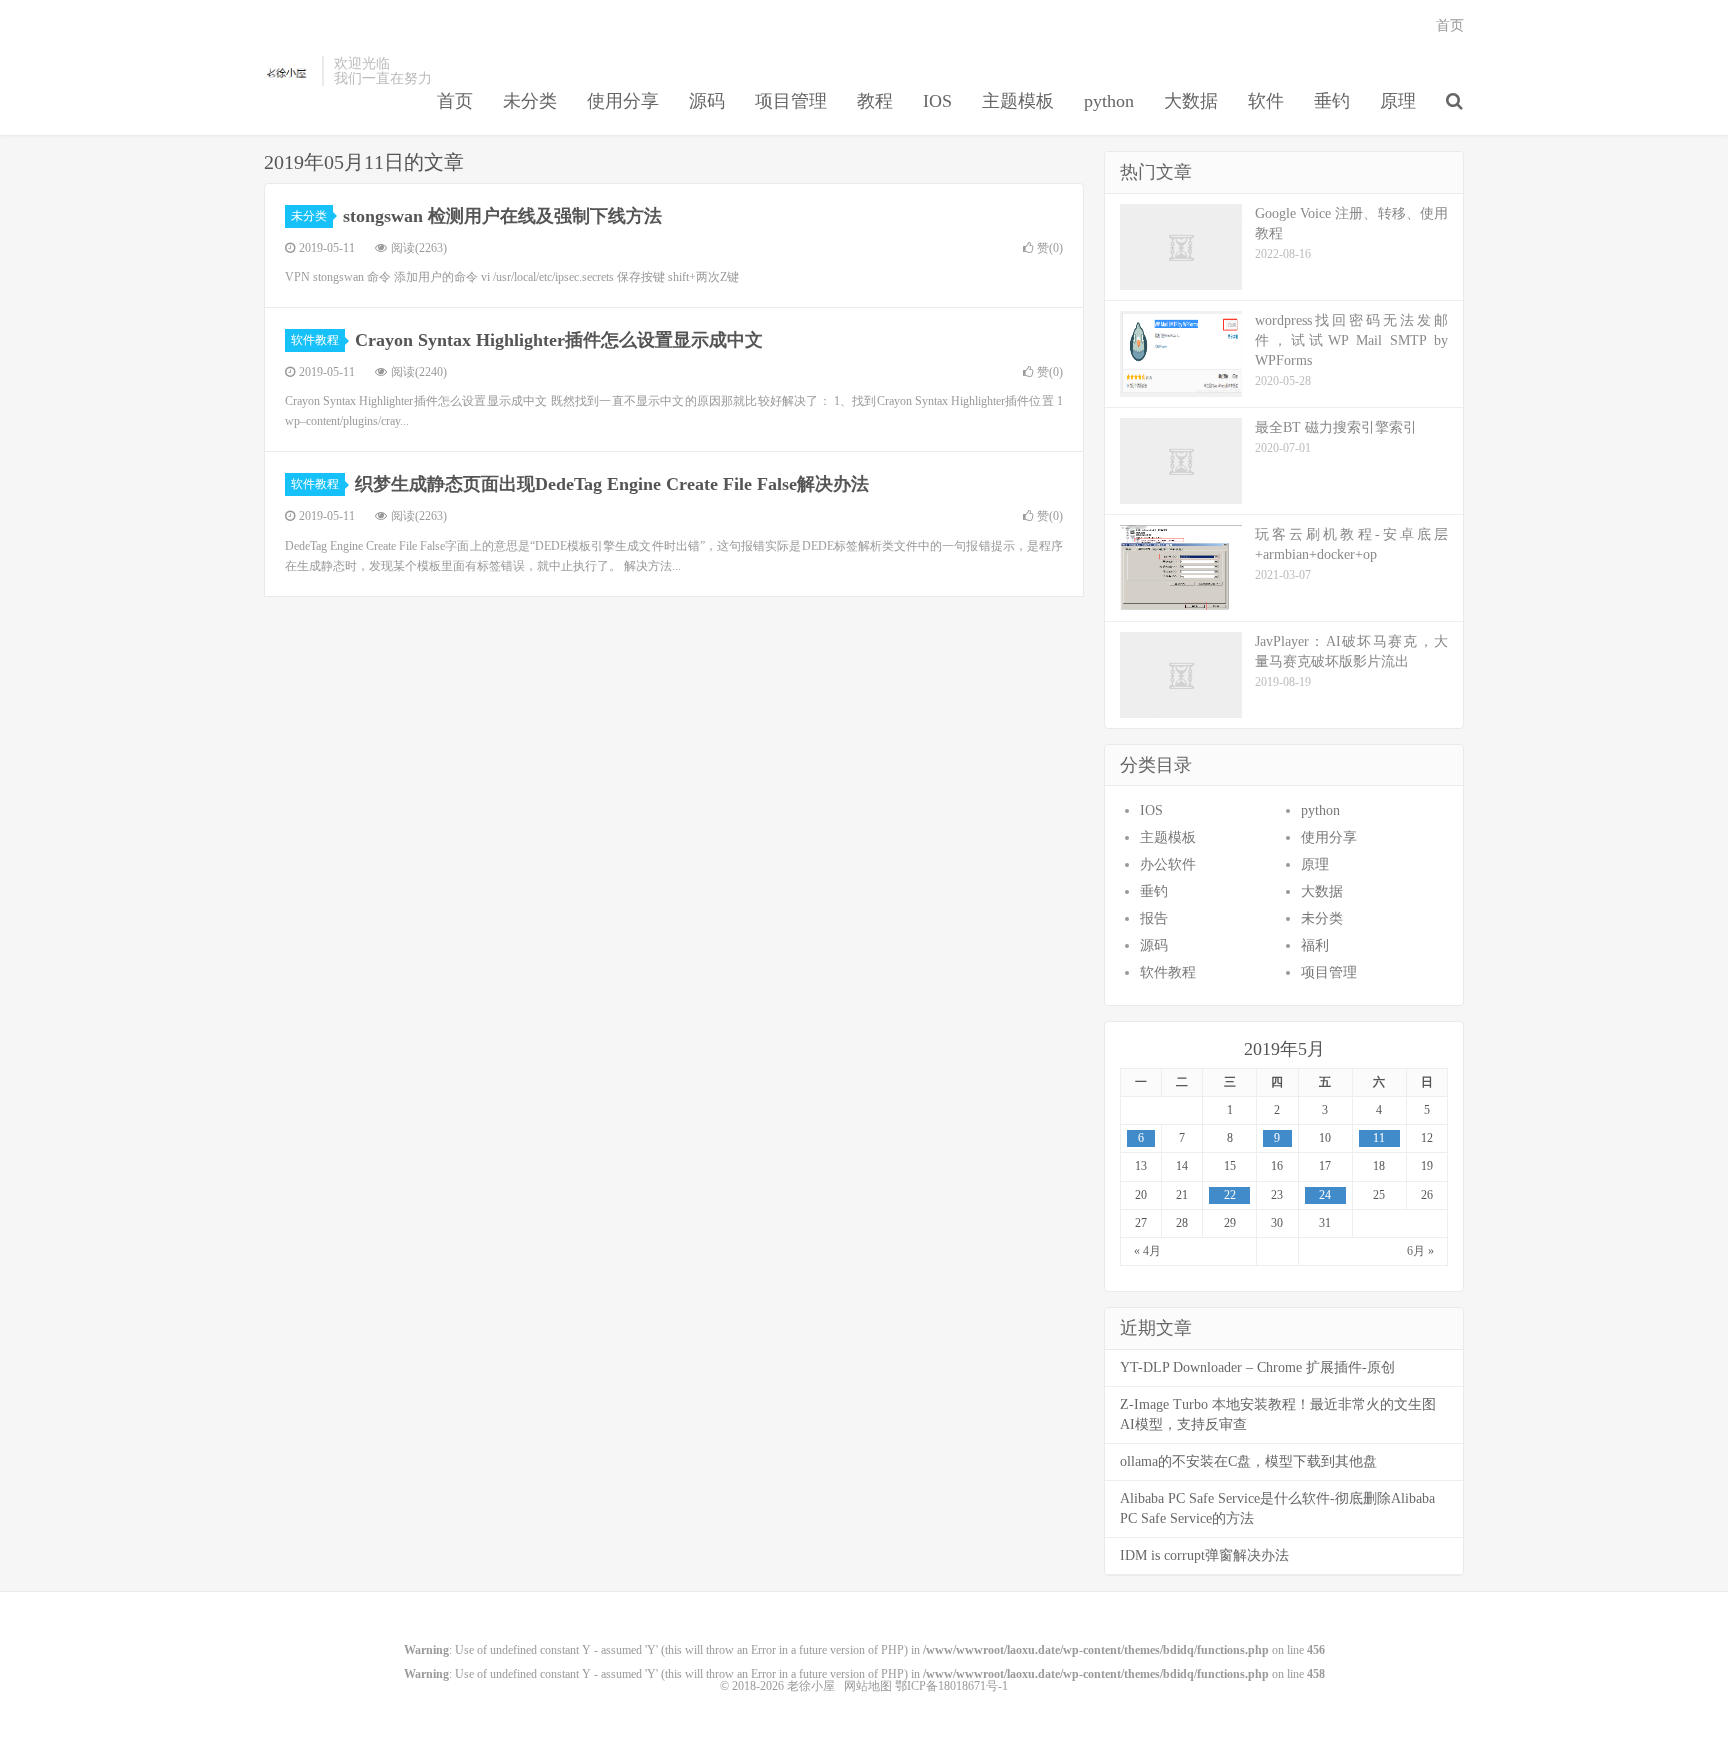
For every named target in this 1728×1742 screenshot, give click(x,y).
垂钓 (1332, 101)
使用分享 (623, 101)
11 (1379, 1138)
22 (1230, 1195)
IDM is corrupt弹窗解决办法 (1204, 1555)
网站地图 (868, 1686)
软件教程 (315, 340)
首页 (455, 101)
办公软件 (1168, 864)
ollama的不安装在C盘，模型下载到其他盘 (1248, 1461)
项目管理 (791, 101)
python (1109, 101)
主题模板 (1018, 101)
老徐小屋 (288, 71)
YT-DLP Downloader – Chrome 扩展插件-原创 (1257, 1367)
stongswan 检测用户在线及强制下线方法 (502, 216)
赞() (1050, 248)
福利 (1315, 945)
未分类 (530, 101)
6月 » (1420, 1251)
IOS (937, 101)
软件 (1266, 101)
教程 (875, 101)
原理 (1398, 101)
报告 (1154, 918)
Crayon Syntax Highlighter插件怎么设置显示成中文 (559, 340)
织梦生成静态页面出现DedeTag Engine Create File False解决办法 (612, 484)
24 (1325, 1195)
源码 (707, 101)
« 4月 (1147, 1251)
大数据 (1191, 101)
